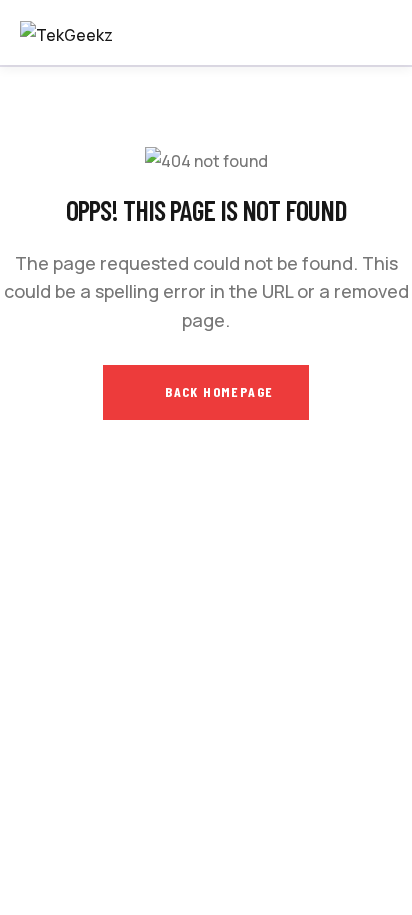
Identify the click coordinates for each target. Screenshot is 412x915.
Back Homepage (217, 391)
